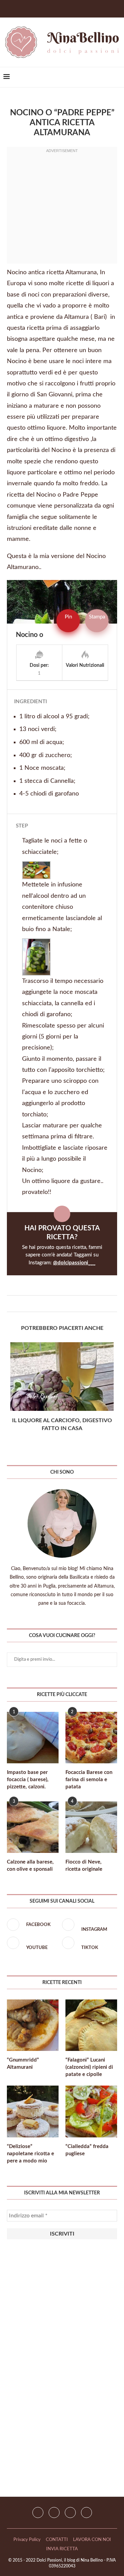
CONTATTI (57, 2540)
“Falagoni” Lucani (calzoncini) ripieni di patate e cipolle (89, 2067)
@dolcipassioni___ (74, 1263)
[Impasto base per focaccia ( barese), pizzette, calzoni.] (33, 1738)
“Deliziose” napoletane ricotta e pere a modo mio (30, 2154)
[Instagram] (54, 2513)
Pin (68, 617)
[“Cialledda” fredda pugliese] (91, 2111)
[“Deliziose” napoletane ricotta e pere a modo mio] (33, 2111)
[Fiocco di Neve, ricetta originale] (91, 1827)
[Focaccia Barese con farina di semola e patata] (91, 1738)
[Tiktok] (86, 2513)
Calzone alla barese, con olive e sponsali (30, 1866)
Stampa (97, 617)
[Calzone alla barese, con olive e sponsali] (33, 1827)
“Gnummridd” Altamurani (23, 2064)
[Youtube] (70, 2513)
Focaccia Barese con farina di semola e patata (89, 1780)
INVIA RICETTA (62, 2549)
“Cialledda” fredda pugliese (87, 2150)
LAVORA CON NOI (92, 2540)
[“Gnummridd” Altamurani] (33, 2025)
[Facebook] (53, 8)
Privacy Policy (27, 2540)
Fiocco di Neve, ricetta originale (84, 1866)
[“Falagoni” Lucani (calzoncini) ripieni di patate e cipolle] (91, 2025)
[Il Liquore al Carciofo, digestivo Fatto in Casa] (62, 1377)
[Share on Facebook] (59, 1304)
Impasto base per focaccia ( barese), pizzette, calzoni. (28, 1780)
